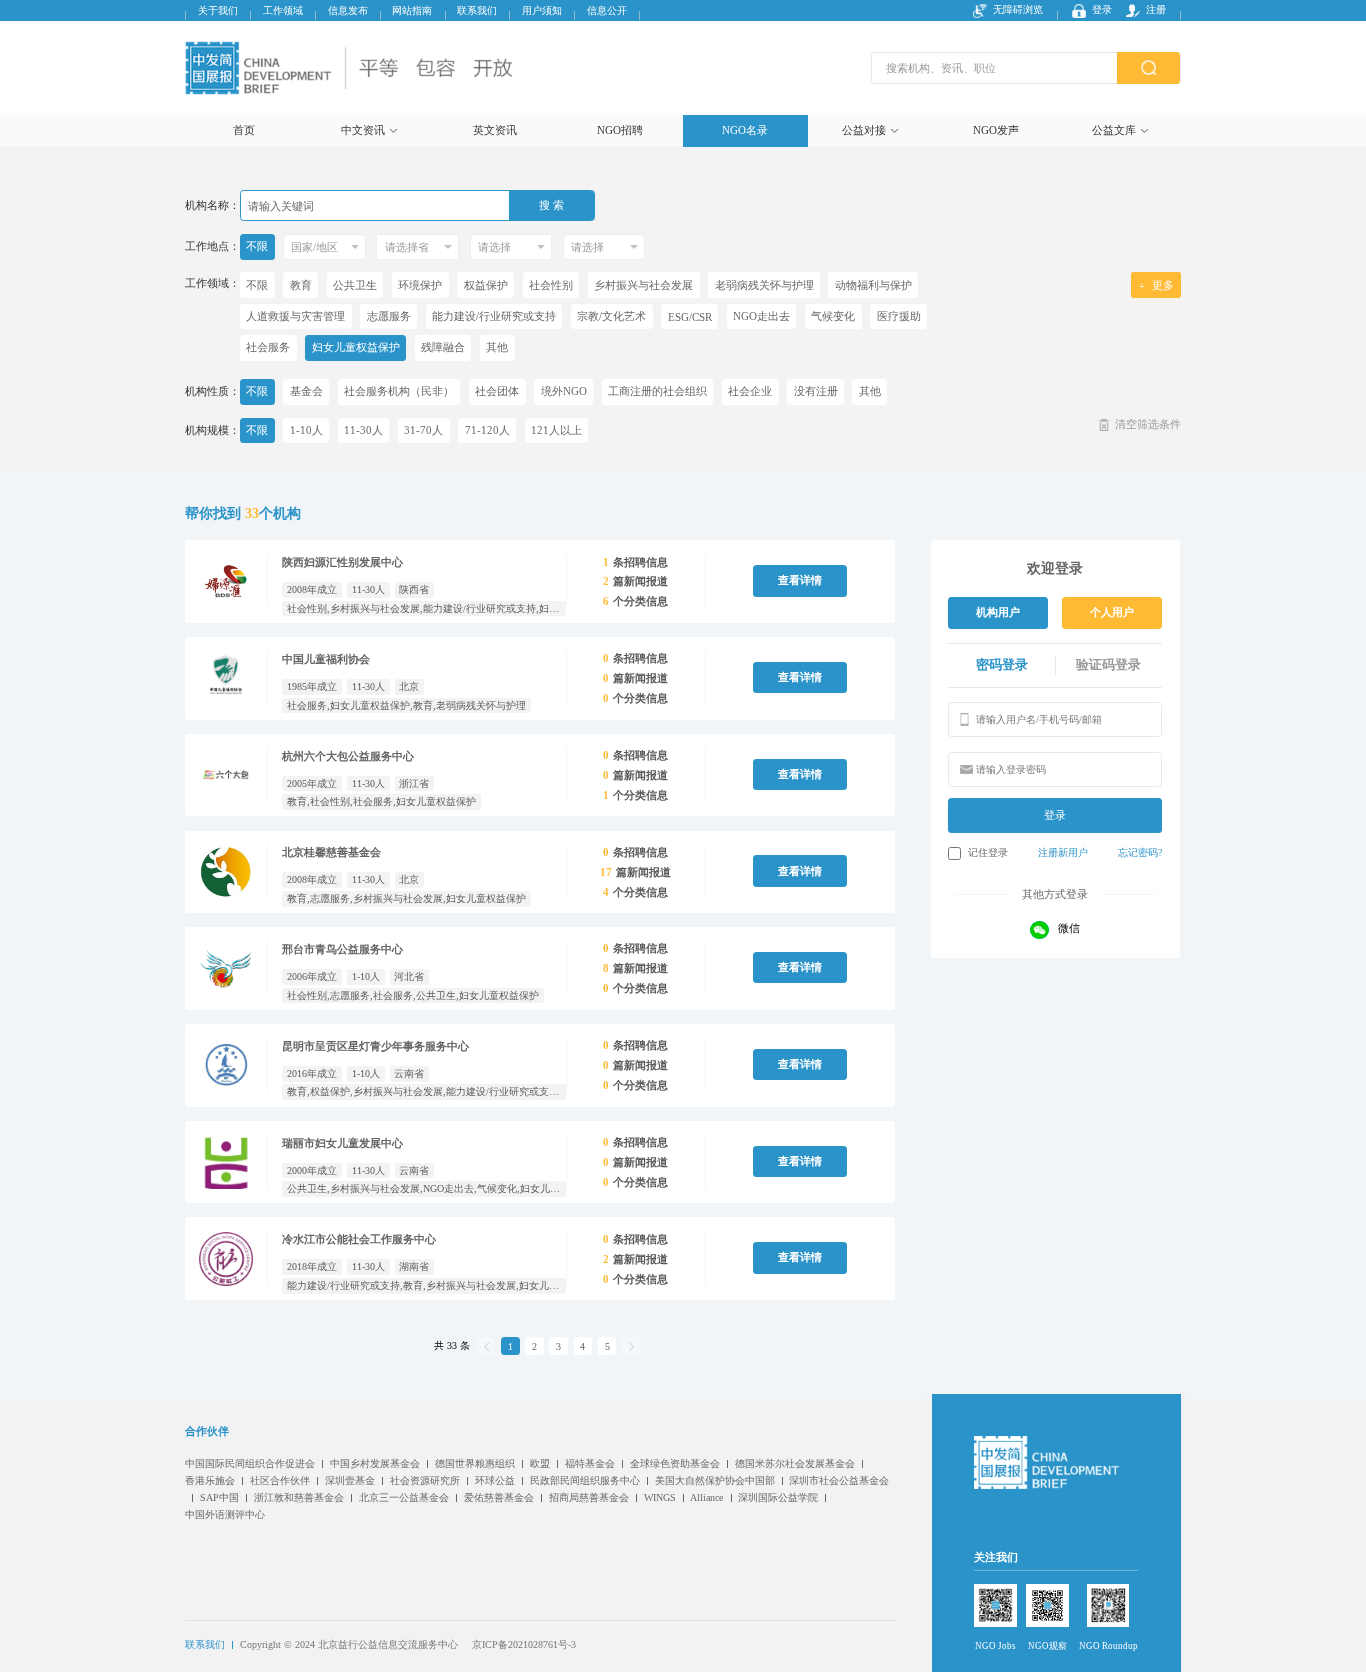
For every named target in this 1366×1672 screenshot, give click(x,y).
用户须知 (542, 10)
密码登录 (1002, 665)
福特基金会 (590, 1463)
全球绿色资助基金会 (675, 1463)
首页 (244, 130)
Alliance (706, 1497)
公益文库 (1114, 130)
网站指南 (412, 10)
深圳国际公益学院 (778, 1497)
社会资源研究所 (425, 1480)
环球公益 (495, 1480)
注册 (1156, 10)
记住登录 (988, 852)
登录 (1102, 10)
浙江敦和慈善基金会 (299, 1497)
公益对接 (864, 130)
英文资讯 (495, 130)
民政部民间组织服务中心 (585, 1480)
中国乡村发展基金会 (375, 1463)
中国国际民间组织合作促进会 (250, 1463)
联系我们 (477, 10)
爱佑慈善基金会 (499, 1497)
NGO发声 (996, 130)
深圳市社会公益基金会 (839, 1480)
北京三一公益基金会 (404, 1497)
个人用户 (1112, 612)
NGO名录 (745, 130)
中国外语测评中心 (225, 1514)
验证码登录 (1108, 665)
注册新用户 (1063, 852)
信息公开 (607, 10)
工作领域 (283, 10)
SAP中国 (219, 1497)
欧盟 (540, 1463)
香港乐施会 (210, 1480)
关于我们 (218, 10)
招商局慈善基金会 (589, 1497)
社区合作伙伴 (280, 1480)
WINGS (660, 1497)
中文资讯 (363, 130)
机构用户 (998, 612)
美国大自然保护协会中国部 (715, 1480)
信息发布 (348, 10)
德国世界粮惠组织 (475, 1463)
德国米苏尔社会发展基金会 (795, 1463)
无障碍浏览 (1018, 10)
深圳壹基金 (350, 1480)
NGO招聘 (620, 130)
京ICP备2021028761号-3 (524, 1644)
